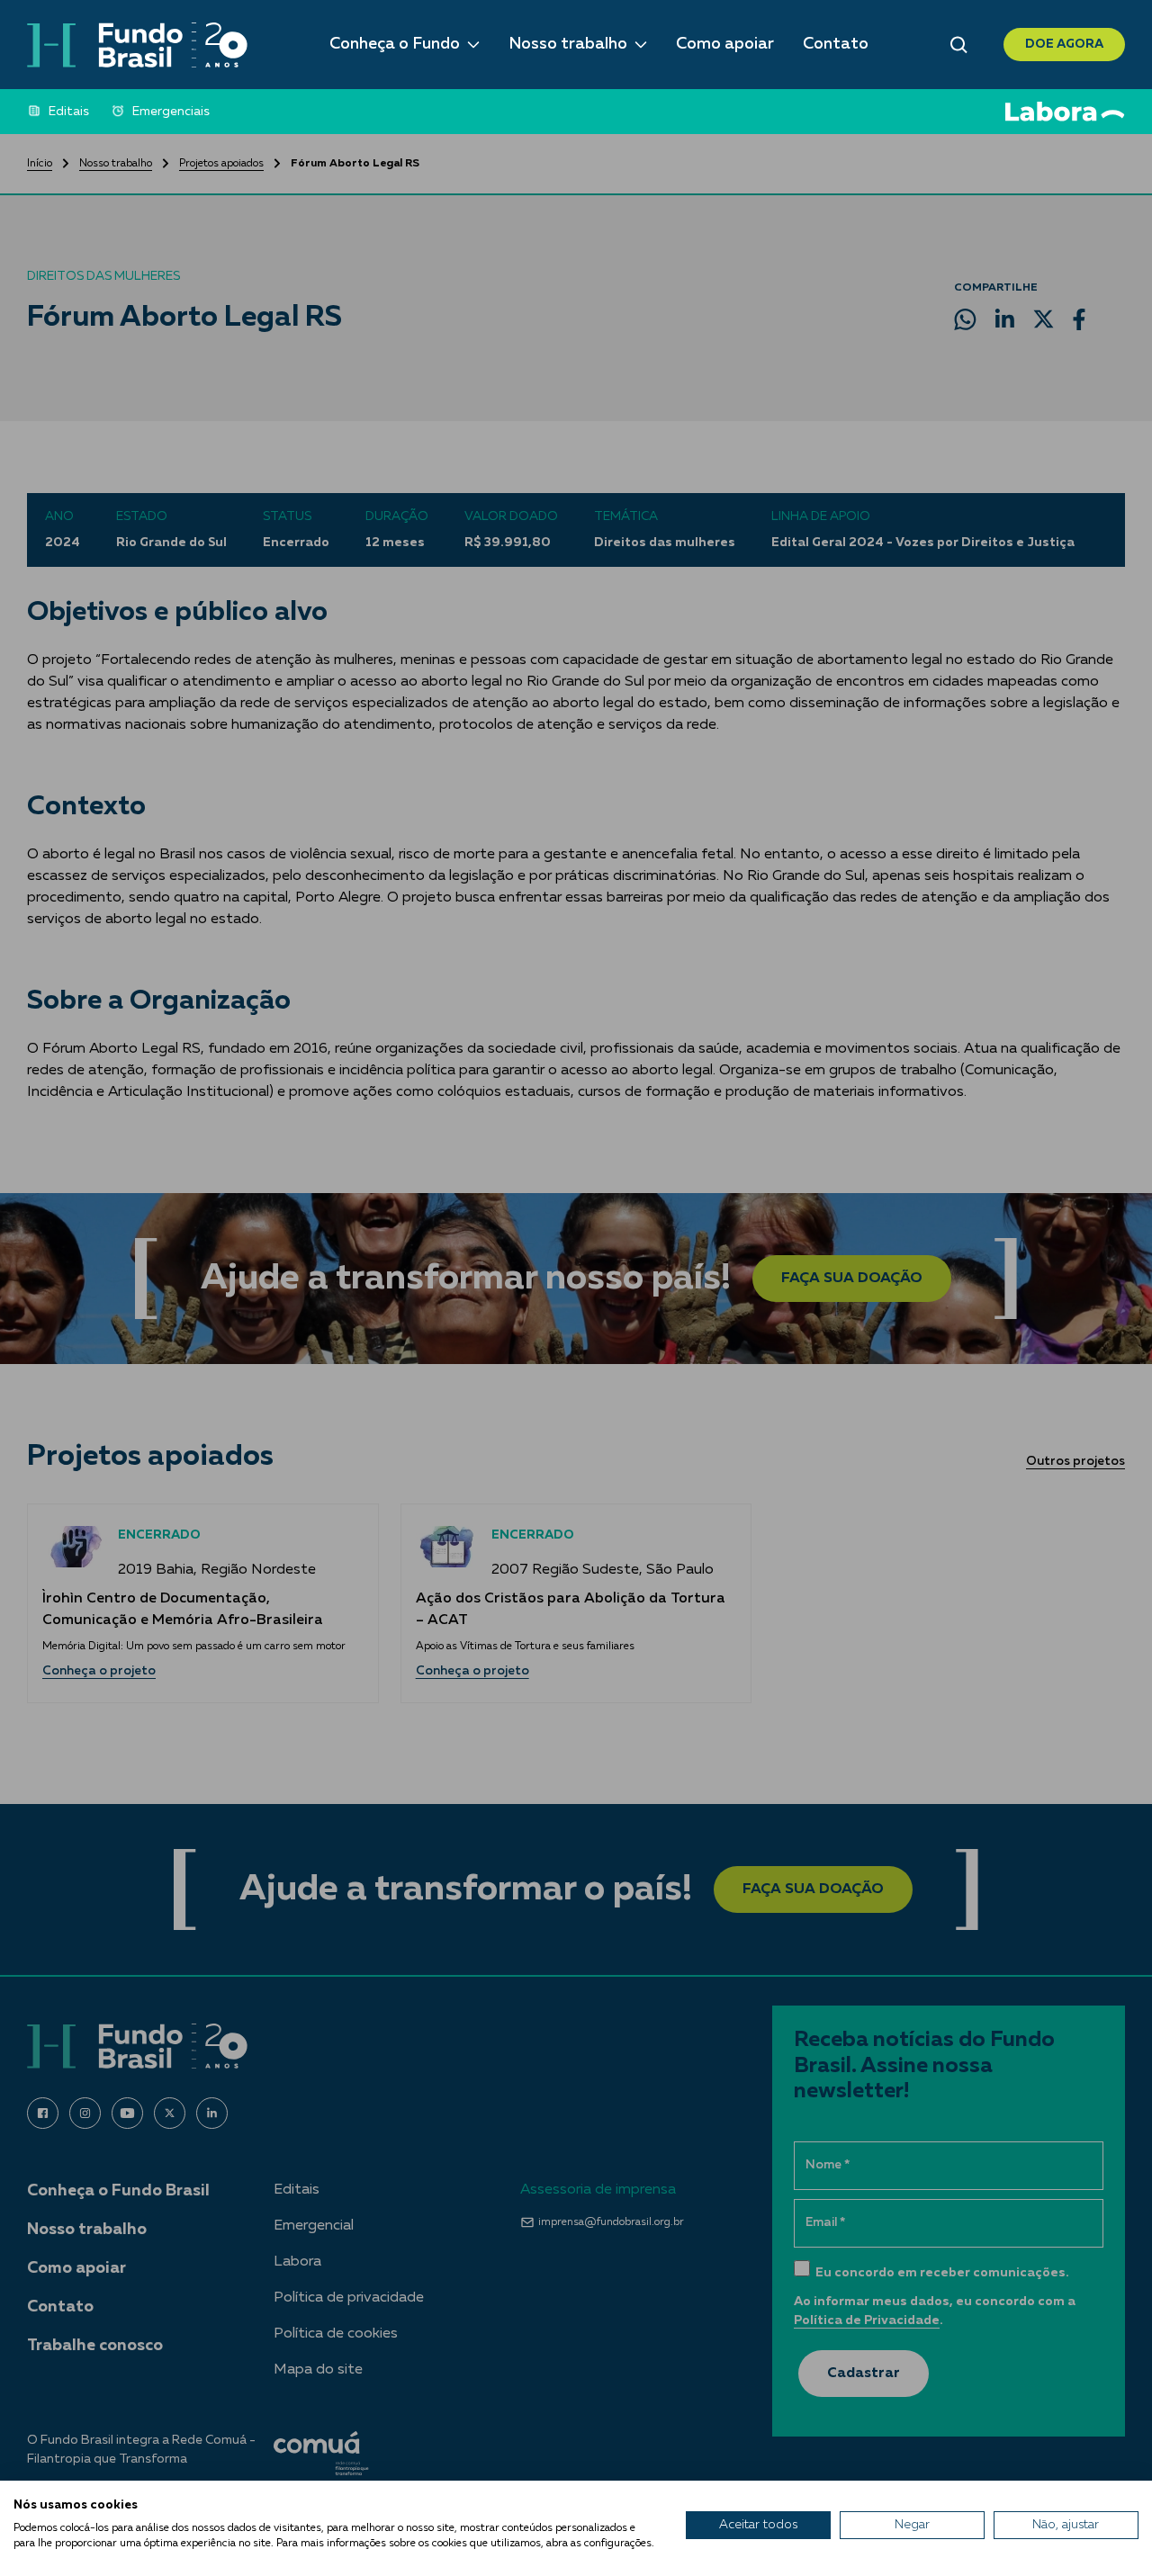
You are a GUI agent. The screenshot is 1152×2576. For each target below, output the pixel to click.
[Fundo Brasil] (137, 45)
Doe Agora (1064, 44)
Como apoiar (725, 44)
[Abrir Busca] (959, 45)
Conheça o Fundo (395, 44)
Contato (836, 44)
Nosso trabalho (568, 44)
